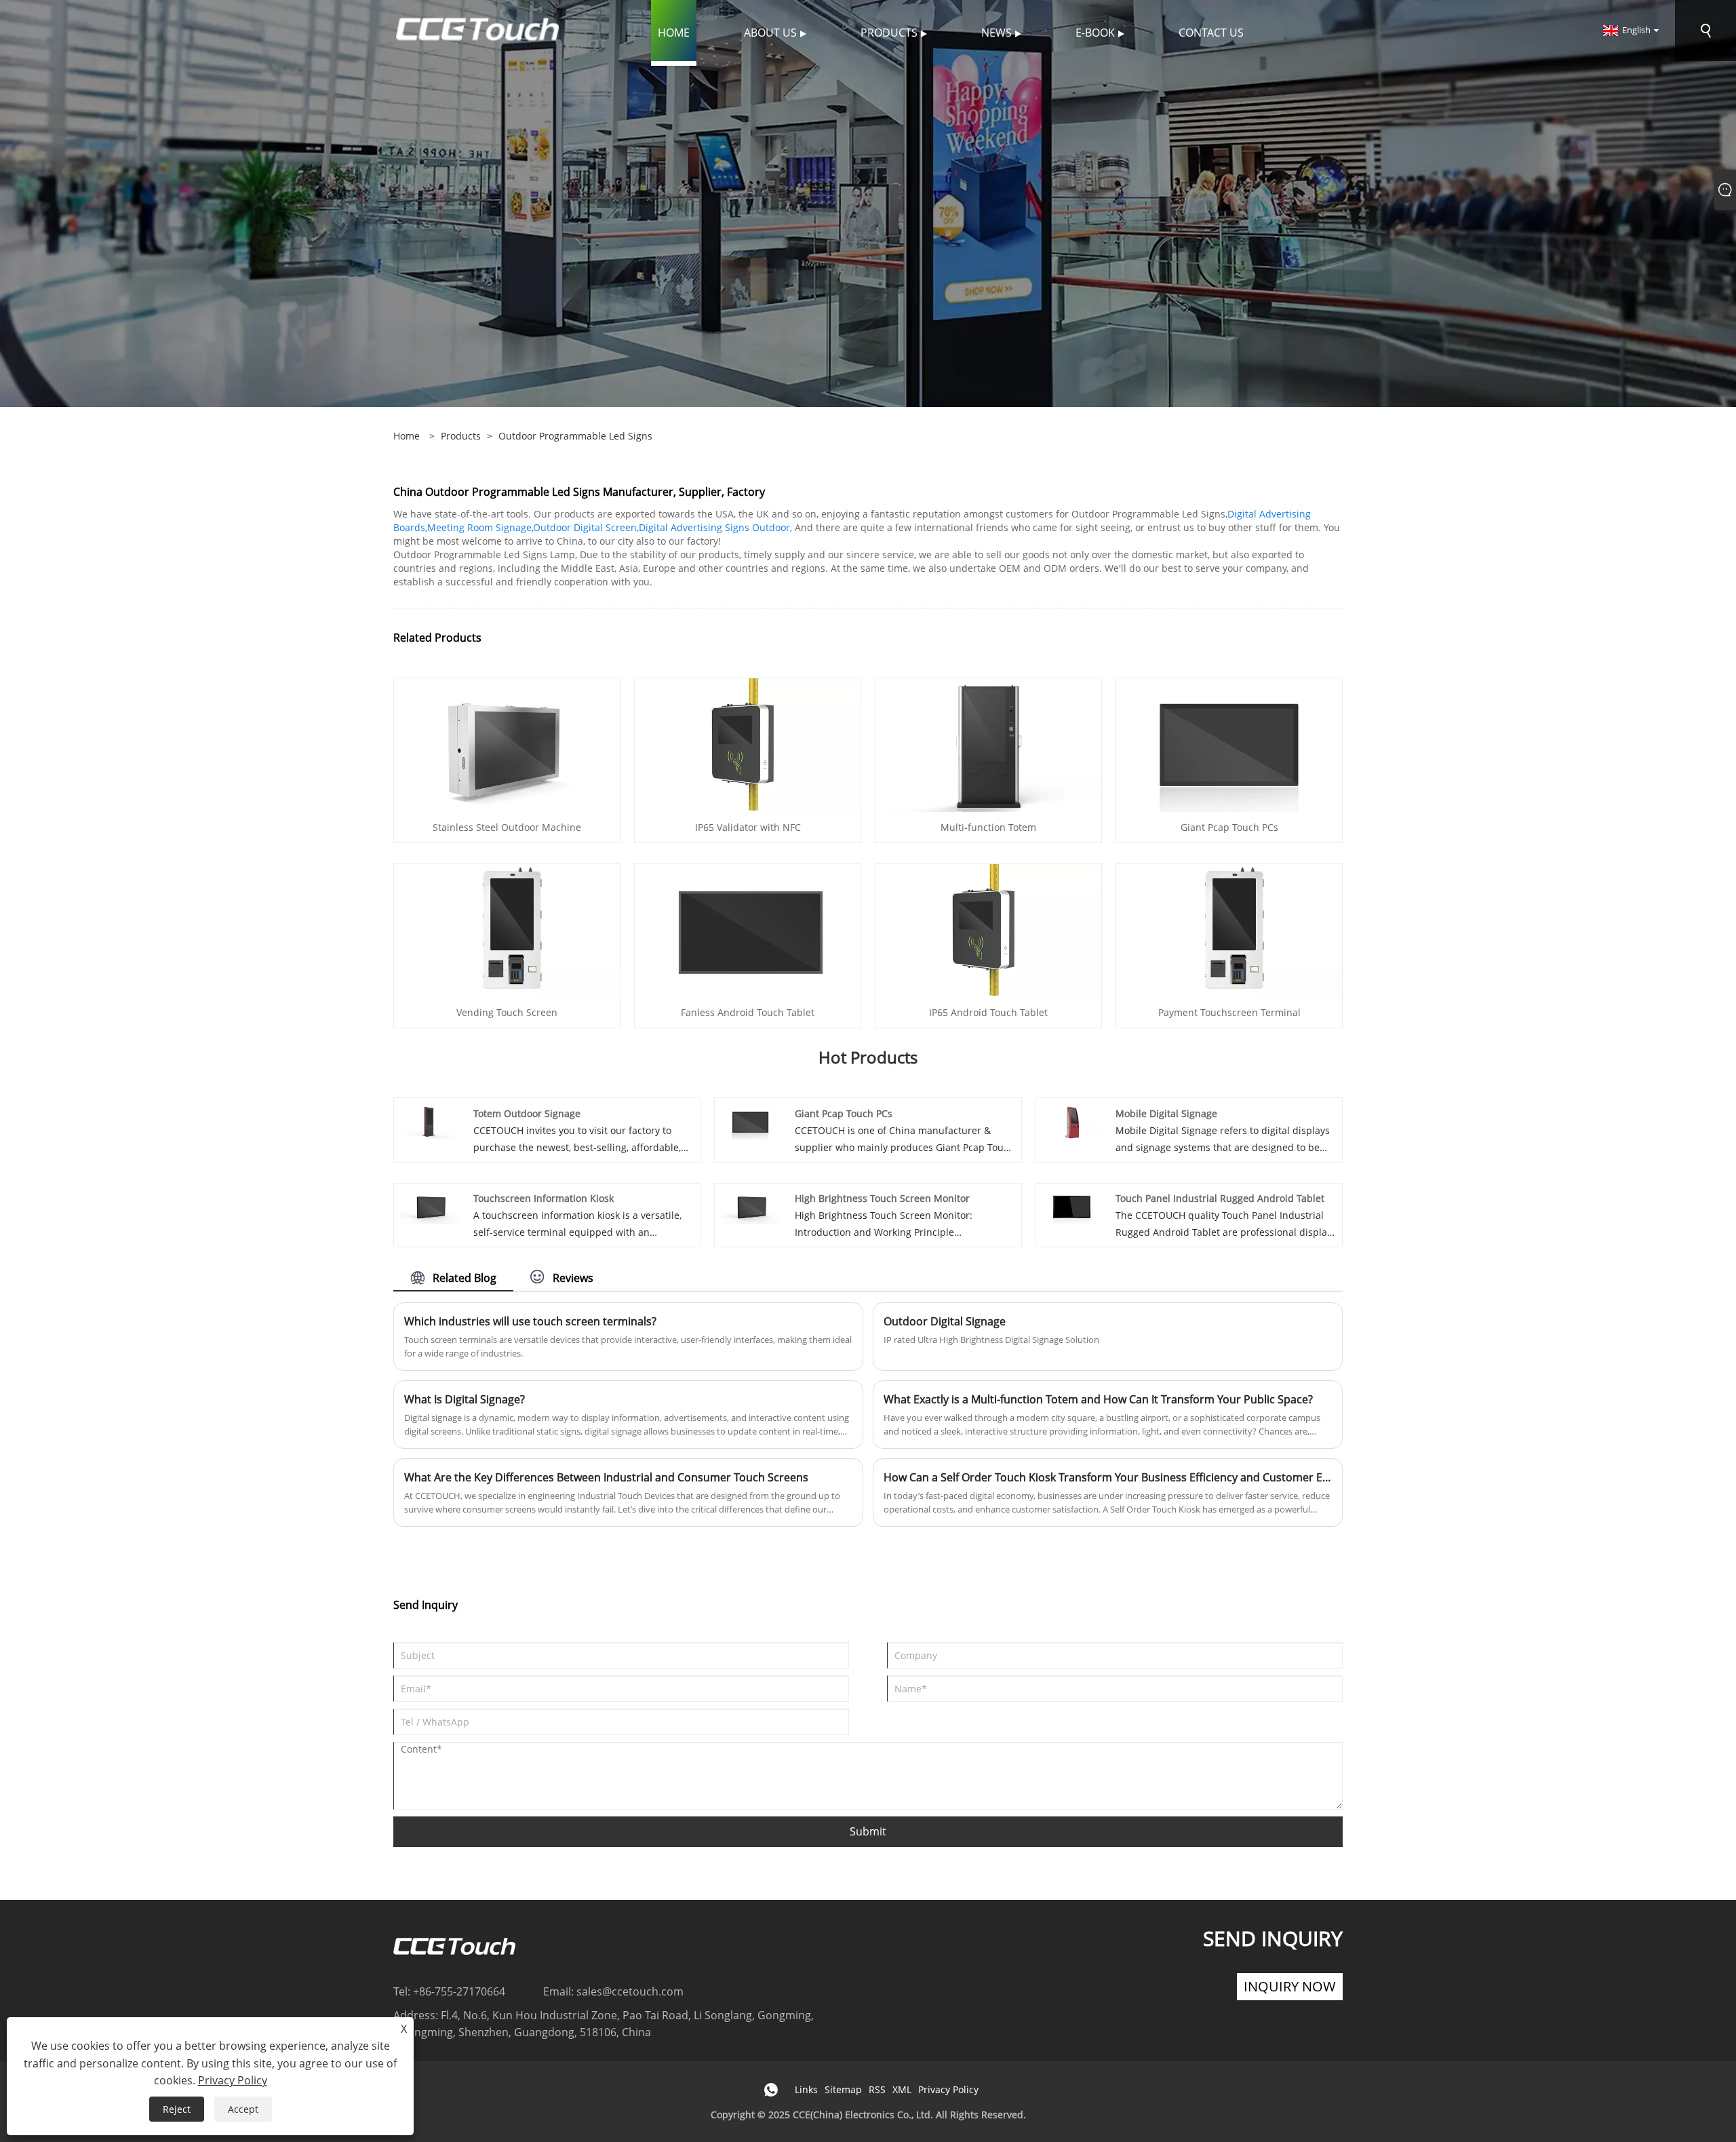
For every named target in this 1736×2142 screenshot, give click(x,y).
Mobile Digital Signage (1166, 1113)
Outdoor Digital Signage (945, 1321)
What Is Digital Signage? (465, 1399)
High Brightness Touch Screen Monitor (882, 1198)
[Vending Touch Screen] (507, 930)
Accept (243, 2109)
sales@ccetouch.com (630, 1991)
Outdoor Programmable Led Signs (575, 436)
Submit (868, 1831)
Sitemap (843, 2089)
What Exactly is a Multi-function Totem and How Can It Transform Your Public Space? (1098, 1399)
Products (461, 436)
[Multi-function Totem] (988, 744)
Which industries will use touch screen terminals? (530, 1321)
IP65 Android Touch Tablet (988, 1012)
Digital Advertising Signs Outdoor (714, 527)
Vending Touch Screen (507, 1012)
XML (902, 2089)
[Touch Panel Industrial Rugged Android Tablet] (1072, 1206)
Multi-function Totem (988, 827)
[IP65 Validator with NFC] (748, 744)
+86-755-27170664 (459, 1991)
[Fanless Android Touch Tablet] (748, 930)
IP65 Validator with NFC (748, 827)
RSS (877, 2089)
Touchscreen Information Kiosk (544, 1198)
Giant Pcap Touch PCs (1229, 827)
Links (806, 2089)
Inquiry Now (1290, 1986)
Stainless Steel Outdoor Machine (507, 827)
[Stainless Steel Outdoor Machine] (507, 744)
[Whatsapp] (771, 2090)
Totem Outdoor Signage (527, 1113)
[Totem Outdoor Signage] (430, 1121)
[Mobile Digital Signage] (1072, 1121)
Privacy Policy (948, 2089)
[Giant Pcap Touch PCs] (1229, 744)
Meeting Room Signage (479, 527)
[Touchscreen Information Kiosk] (430, 1206)
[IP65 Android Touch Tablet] (988, 930)
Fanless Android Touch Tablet (748, 1012)
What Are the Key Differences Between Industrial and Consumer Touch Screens (606, 1477)
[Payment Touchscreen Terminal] (1229, 930)
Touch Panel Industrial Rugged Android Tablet (1220, 1198)
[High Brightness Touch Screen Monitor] (750, 1206)
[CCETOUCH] (477, 30)
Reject (177, 2109)
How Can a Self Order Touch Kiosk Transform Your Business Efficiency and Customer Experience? (1108, 1477)
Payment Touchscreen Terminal (1229, 1012)
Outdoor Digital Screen (585, 527)
